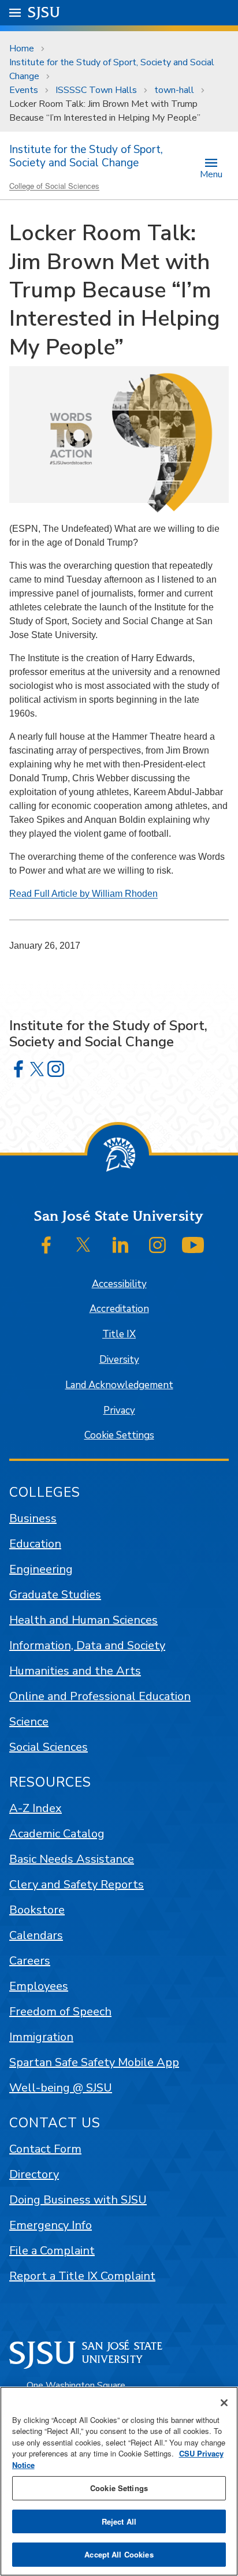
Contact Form (45, 2149)
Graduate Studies (55, 1595)
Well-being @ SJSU (61, 2088)
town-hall (174, 90)
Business (33, 1518)
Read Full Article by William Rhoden (83, 894)
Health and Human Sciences (83, 1620)
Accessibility (119, 1284)
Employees (39, 1986)
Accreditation (119, 1309)
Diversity (119, 1360)
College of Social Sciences (54, 186)
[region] (119, 2481)
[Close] (224, 2403)
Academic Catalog (57, 1834)
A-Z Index (36, 1808)
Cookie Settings (119, 1435)
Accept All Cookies (119, 2554)
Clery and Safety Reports (77, 1885)
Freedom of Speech (60, 2012)
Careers (30, 1961)
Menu (211, 174)
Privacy (119, 1410)
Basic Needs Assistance (72, 1859)
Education (35, 1544)
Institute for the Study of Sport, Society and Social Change (112, 69)
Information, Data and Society (87, 1645)
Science (29, 1722)
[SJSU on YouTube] (193, 1245)
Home (22, 49)
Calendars (36, 1935)
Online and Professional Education (100, 1696)
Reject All (119, 2521)
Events (24, 90)
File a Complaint (52, 2251)
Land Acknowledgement (119, 1385)
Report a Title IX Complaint (82, 2276)
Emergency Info (51, 2225)
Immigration (41, 2037)
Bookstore (37, 1910)
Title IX (119, 1334)
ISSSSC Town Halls (96, 90)
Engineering (41, 1569)
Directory (34, 2174)
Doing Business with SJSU (78, 2200)
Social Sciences (49, 1747)
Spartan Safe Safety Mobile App (94, 2062)
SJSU (44, 12)
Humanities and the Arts (75, 1671)
